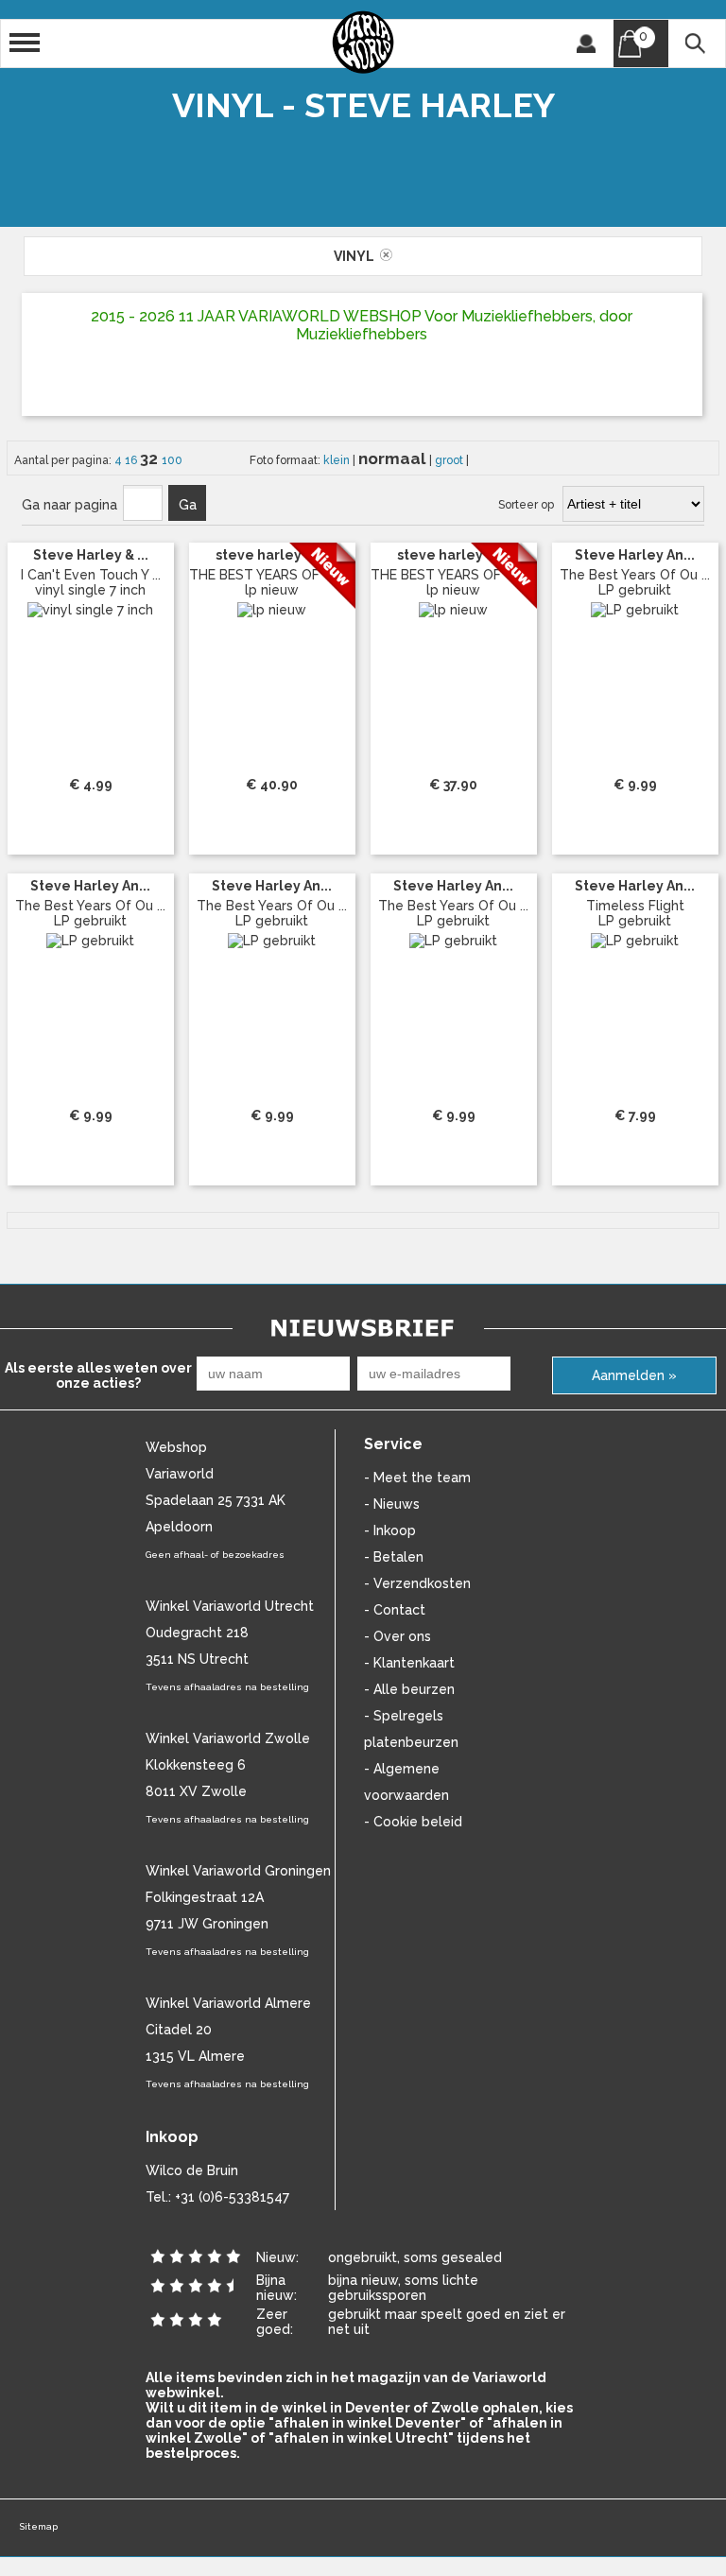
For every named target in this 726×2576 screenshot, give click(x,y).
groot (450, 460)
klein (338, 460)
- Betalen (394, 1557)
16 (132, 460)
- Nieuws (392, 1504)
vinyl (357, 256)
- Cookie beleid (413, 1822)
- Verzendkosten (417, 1583)
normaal (394, 458)
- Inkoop (390, 1530)
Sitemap (38, 2526)
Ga (188, 505)
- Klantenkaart (409, 1663)
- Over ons (398, 1636)
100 (172, 460)
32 (151, 458)
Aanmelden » (634, 1375)
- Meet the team (417, 1478)
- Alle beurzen (409, 1689)
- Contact (395, 1610)
